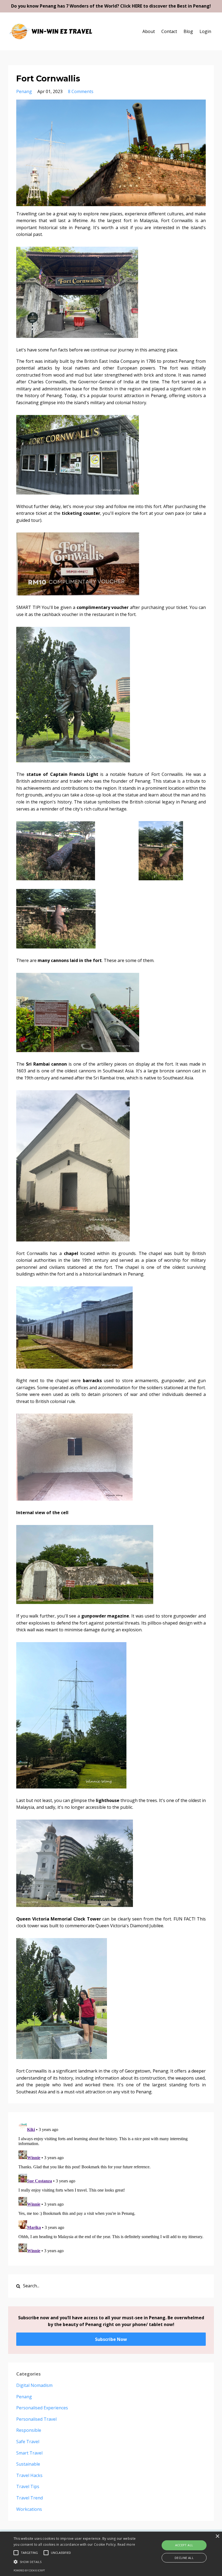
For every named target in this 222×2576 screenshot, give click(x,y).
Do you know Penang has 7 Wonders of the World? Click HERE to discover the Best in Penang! (111, 6)
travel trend (30, 2498)
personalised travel (36, 2419)
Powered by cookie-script (29, 2570)
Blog (188, 31)
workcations (29, 2509)
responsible (29, 2430)
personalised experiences (42, 2408)
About (149, 31)
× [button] (217, 2536)
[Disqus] (111, 2188)
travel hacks (29, 2475)
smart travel (29, 2453)
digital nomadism (34, 2385)
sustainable (28, 2464)
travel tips (28, 2486)
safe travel (28, 2442)
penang (24, 91)
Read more (126, 2544)
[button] (77, 2562)
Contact (169, 31)
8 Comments (81, 91)
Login (205, 31)
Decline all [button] (184, 2558)
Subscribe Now (111, 2339)
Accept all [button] (184, 2545)
